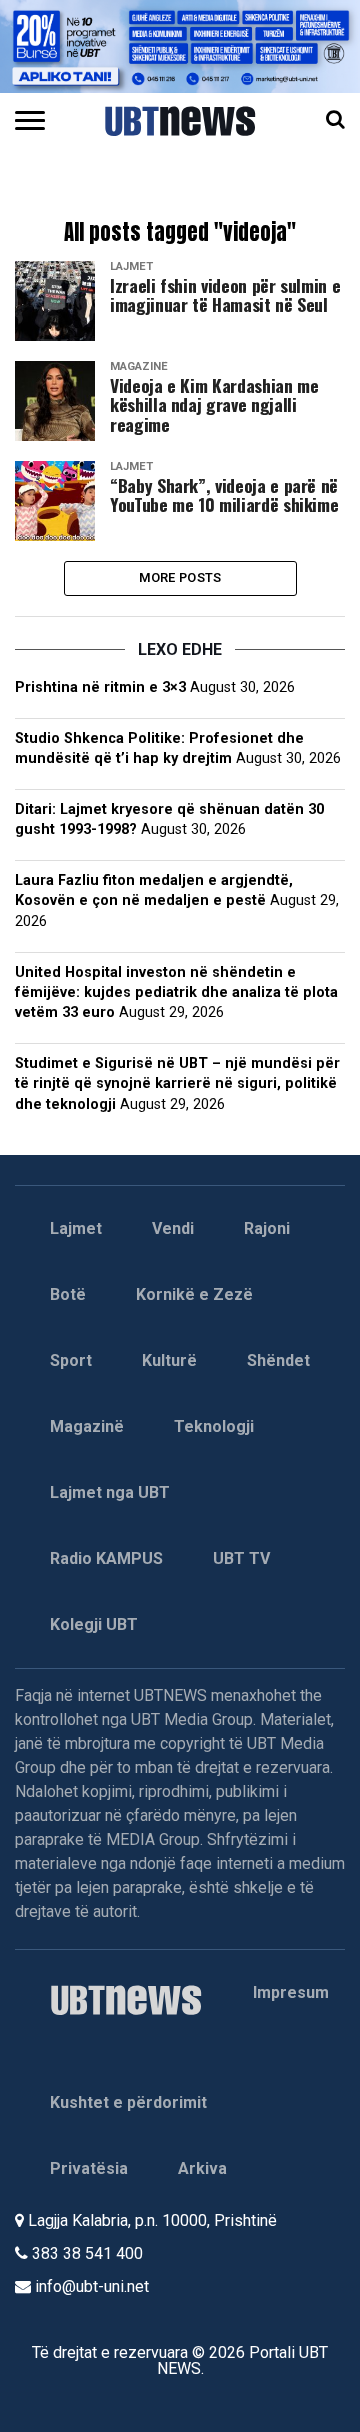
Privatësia (89, 2168)
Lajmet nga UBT (110, 1492)
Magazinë (87, 1426)
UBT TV (241, 1558)
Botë (68, 1294)
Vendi (173, 1228)
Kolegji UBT (94, 1624)
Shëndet (278, 1360)
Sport (71, 1360)
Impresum (291, 1992)
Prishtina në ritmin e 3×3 (100, 687)
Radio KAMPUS (106, 1558)
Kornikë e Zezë (194, 1294)
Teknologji (214, 1426)
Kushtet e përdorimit (128, 2102)
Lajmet (76, 1228)
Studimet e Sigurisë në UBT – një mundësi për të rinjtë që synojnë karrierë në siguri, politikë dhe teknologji (177, 1083)
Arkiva (202, 2168)
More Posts (180, 577)
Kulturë (169, 1360)
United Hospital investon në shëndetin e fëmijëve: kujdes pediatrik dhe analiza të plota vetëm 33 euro (176, 992)
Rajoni (267, 1228)
